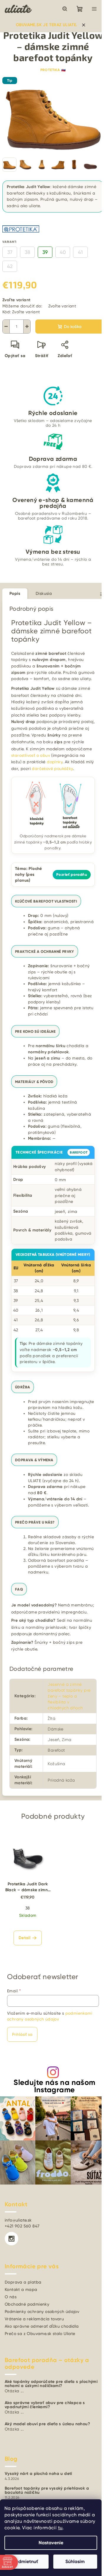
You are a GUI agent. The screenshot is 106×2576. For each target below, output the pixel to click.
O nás (11, 2297)
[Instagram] (11, 2239)
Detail (24, 1938)
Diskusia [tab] (44, 593)
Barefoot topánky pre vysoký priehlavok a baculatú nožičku (47, 2490)
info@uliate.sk (18, 2220)
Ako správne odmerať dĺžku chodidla (42, 2326)
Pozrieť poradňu (72, 875)
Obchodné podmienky (27, 2304)
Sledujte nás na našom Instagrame (54, 2086)
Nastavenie (51, 2543)
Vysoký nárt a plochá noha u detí (38, 2474)
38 (27, 252)
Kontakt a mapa (21, 2289)
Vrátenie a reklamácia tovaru (34, 2319)
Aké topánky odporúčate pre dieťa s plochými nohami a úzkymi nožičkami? (51, 2384)
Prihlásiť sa (22, 2034)
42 (10, 266)
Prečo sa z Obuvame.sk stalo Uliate (40, 2334)
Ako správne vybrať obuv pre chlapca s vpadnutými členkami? (45, 2405)
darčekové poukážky (52, 769)
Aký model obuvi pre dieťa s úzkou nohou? (47, 2424)
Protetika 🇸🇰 (53, 70)
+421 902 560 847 (22, 2226)
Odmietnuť (26, 2561)
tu (60, 2528)
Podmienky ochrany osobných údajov (42, 2311)
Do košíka (73, 327)
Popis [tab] (15, 594)
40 (63, 252)
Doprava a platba (23, 2282)
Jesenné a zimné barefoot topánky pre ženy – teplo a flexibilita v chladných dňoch (69, 1696)
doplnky (55, 762)
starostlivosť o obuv (31, 755)
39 (45, 252)
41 (80, 252)
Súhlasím (75, 2561)
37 (10, 252)
